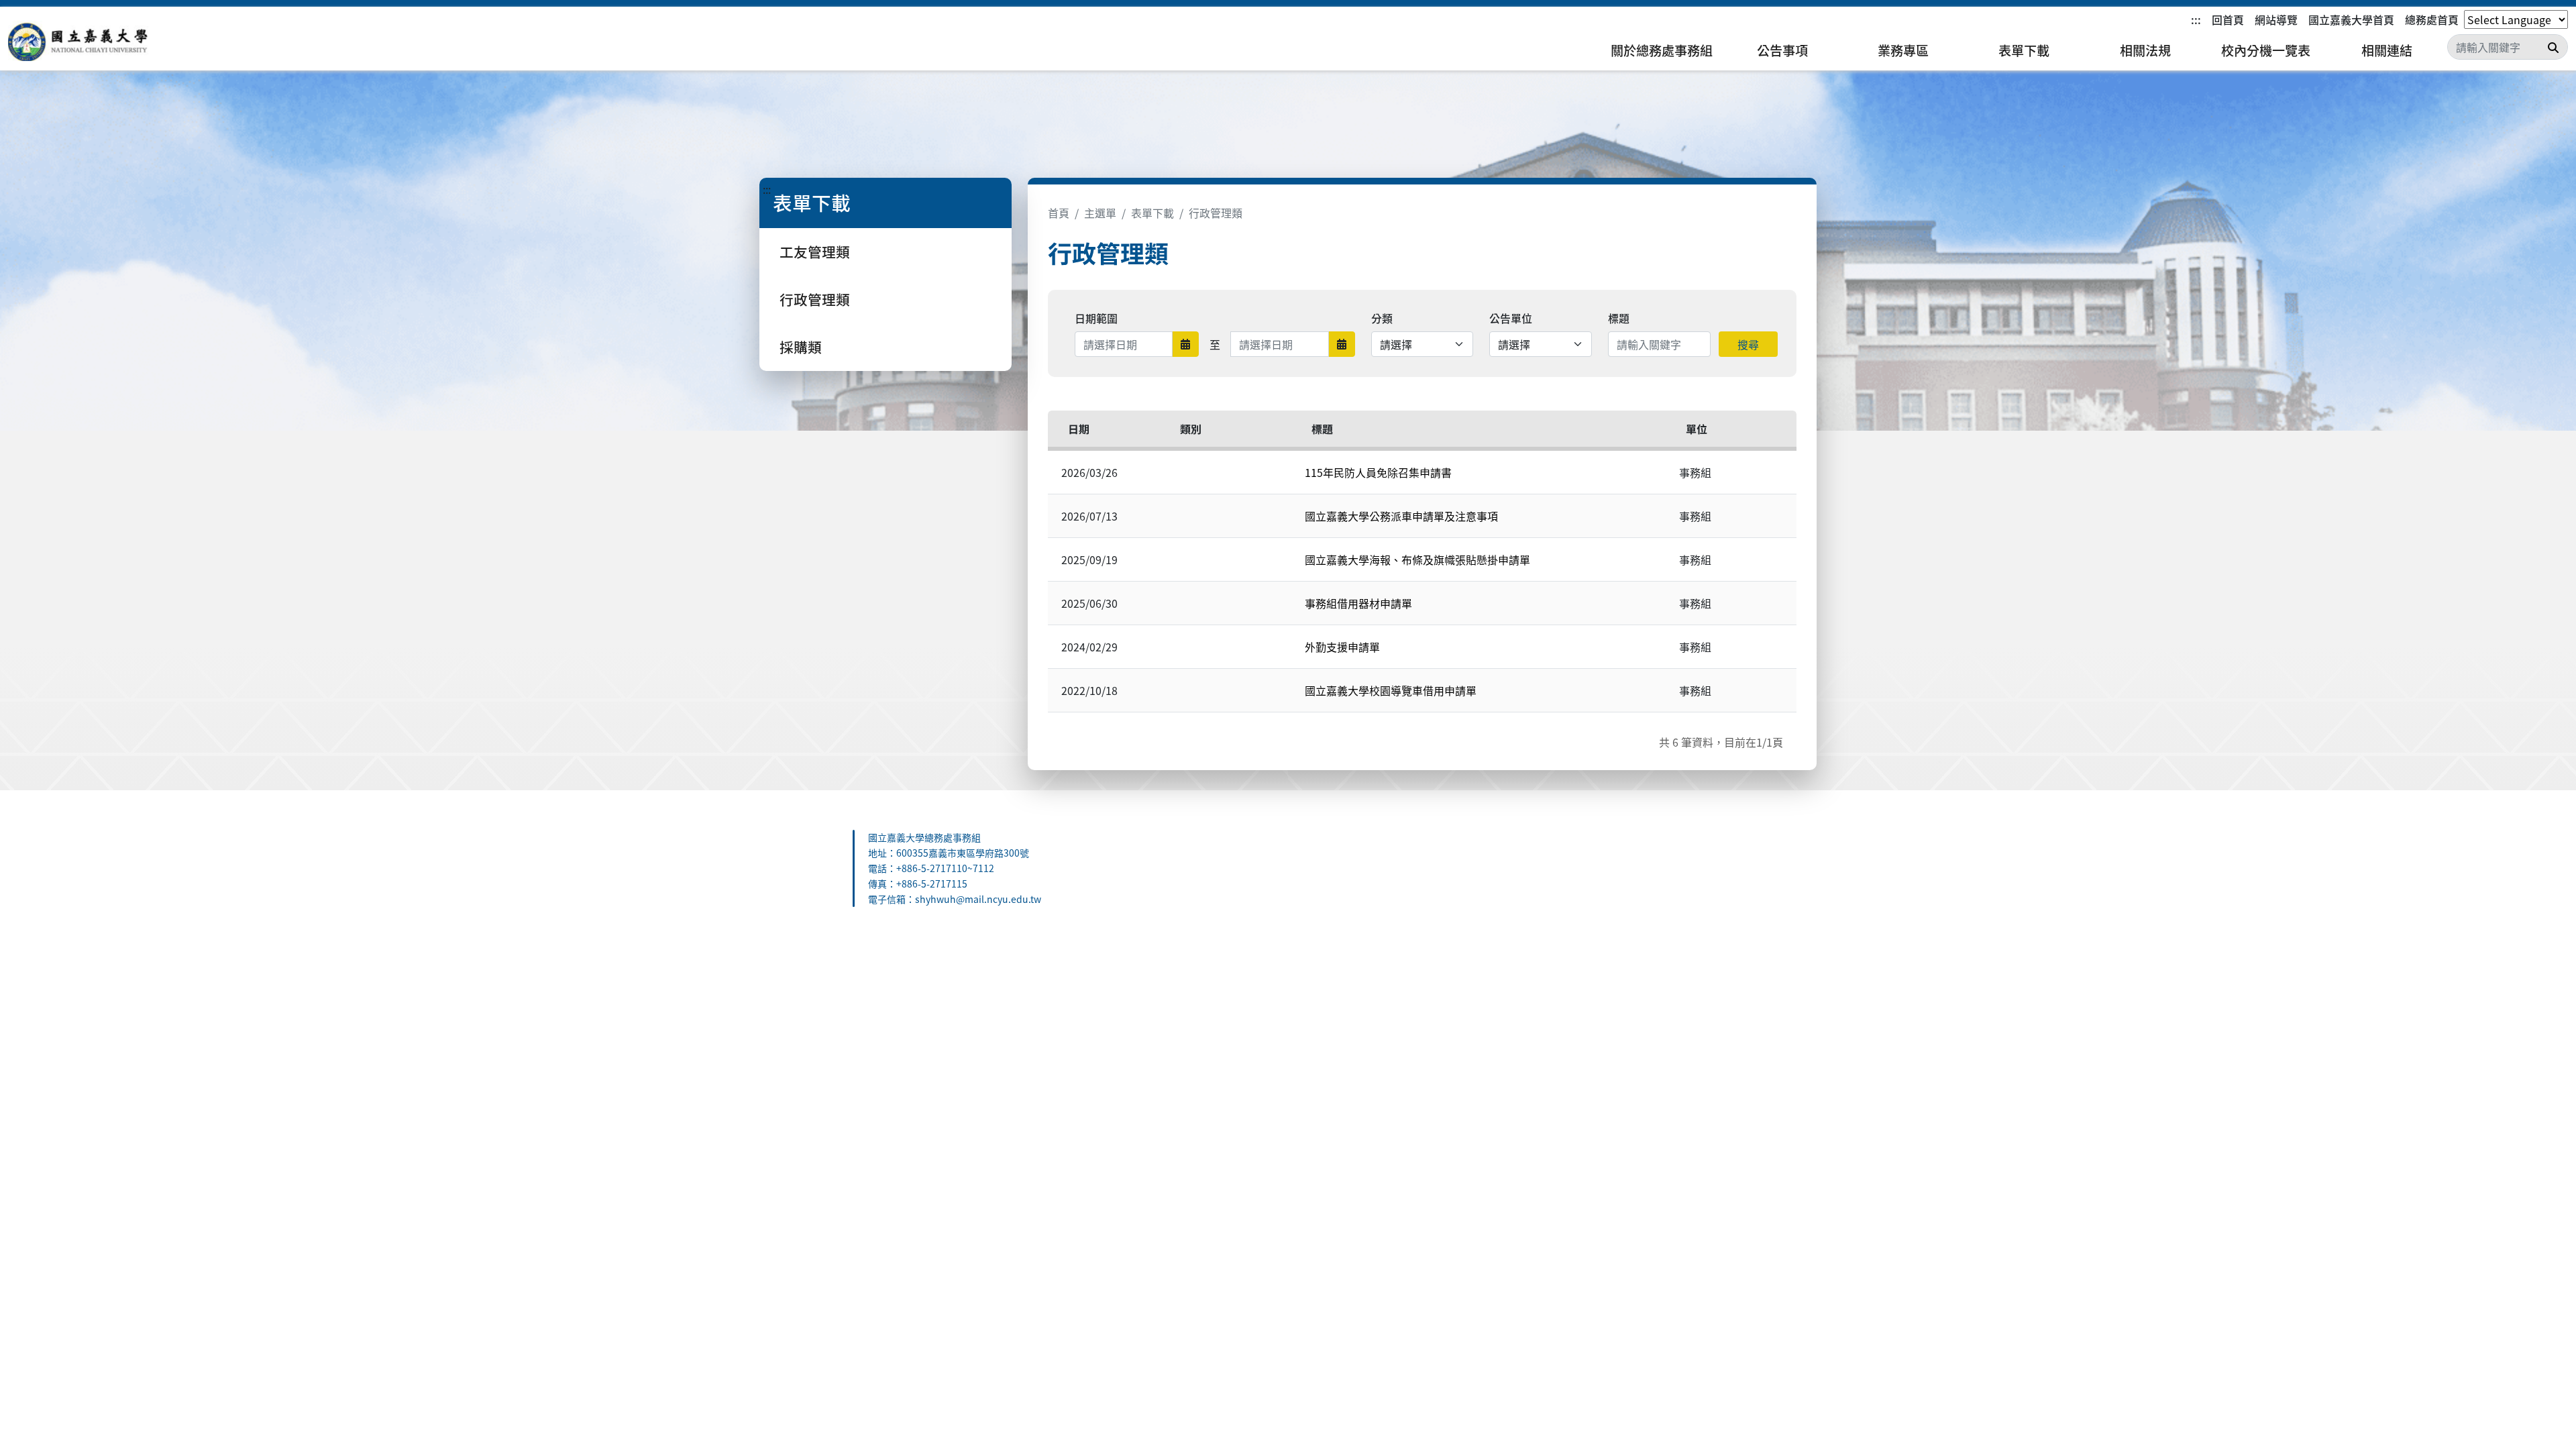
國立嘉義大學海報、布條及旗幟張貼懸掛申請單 (1417, 559)
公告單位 (1511, 318)
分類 (1382, 318)
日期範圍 (1096, 318)
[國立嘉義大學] (80, 41)
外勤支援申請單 (1342, 647)
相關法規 (2145, 50)
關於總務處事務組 (1662, 50)
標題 (1619, 318)
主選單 (1100, 213)
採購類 (801, 347)
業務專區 (1903, 50)
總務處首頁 (2432, 19)
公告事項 (1782, 50)
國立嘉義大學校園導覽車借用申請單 (1391, 690)
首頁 (1059, 213)
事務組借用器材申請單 (1358, 603)
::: (2196, 19)
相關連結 (2387, 50)
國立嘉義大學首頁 (2351, 19)
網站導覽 (2276, 19)
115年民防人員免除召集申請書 (1378, 472)
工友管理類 (815, 252)
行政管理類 (815, 299)
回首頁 (2228, 19)
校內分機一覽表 (2266, 50)
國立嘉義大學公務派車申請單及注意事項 (1401, 516)
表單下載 (2024, 50)
